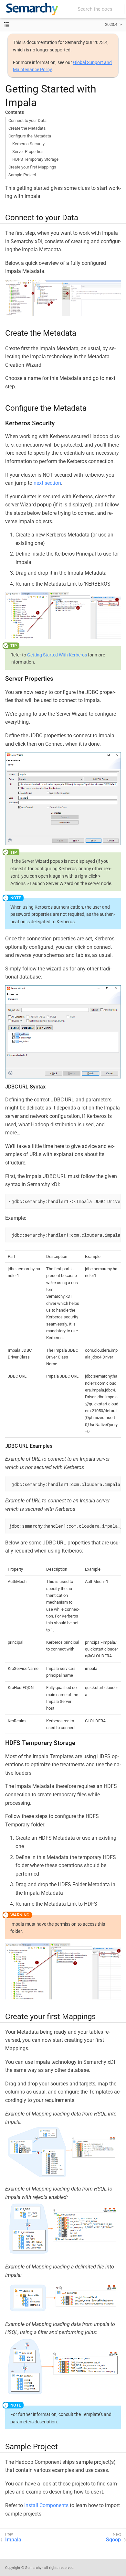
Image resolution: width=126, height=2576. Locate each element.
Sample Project (22, 175)
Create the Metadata (27, 128)
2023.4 (111, 24)
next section (47, 483)
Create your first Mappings (32, 167)
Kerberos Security (28, 144)
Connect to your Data (27, 120)
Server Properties (28, 152)
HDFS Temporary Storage (35, 159)
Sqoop (113, 2540)
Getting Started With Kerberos (57, 655)
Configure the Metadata (30, 136)
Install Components (46, 2505)
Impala (13, 2540)
